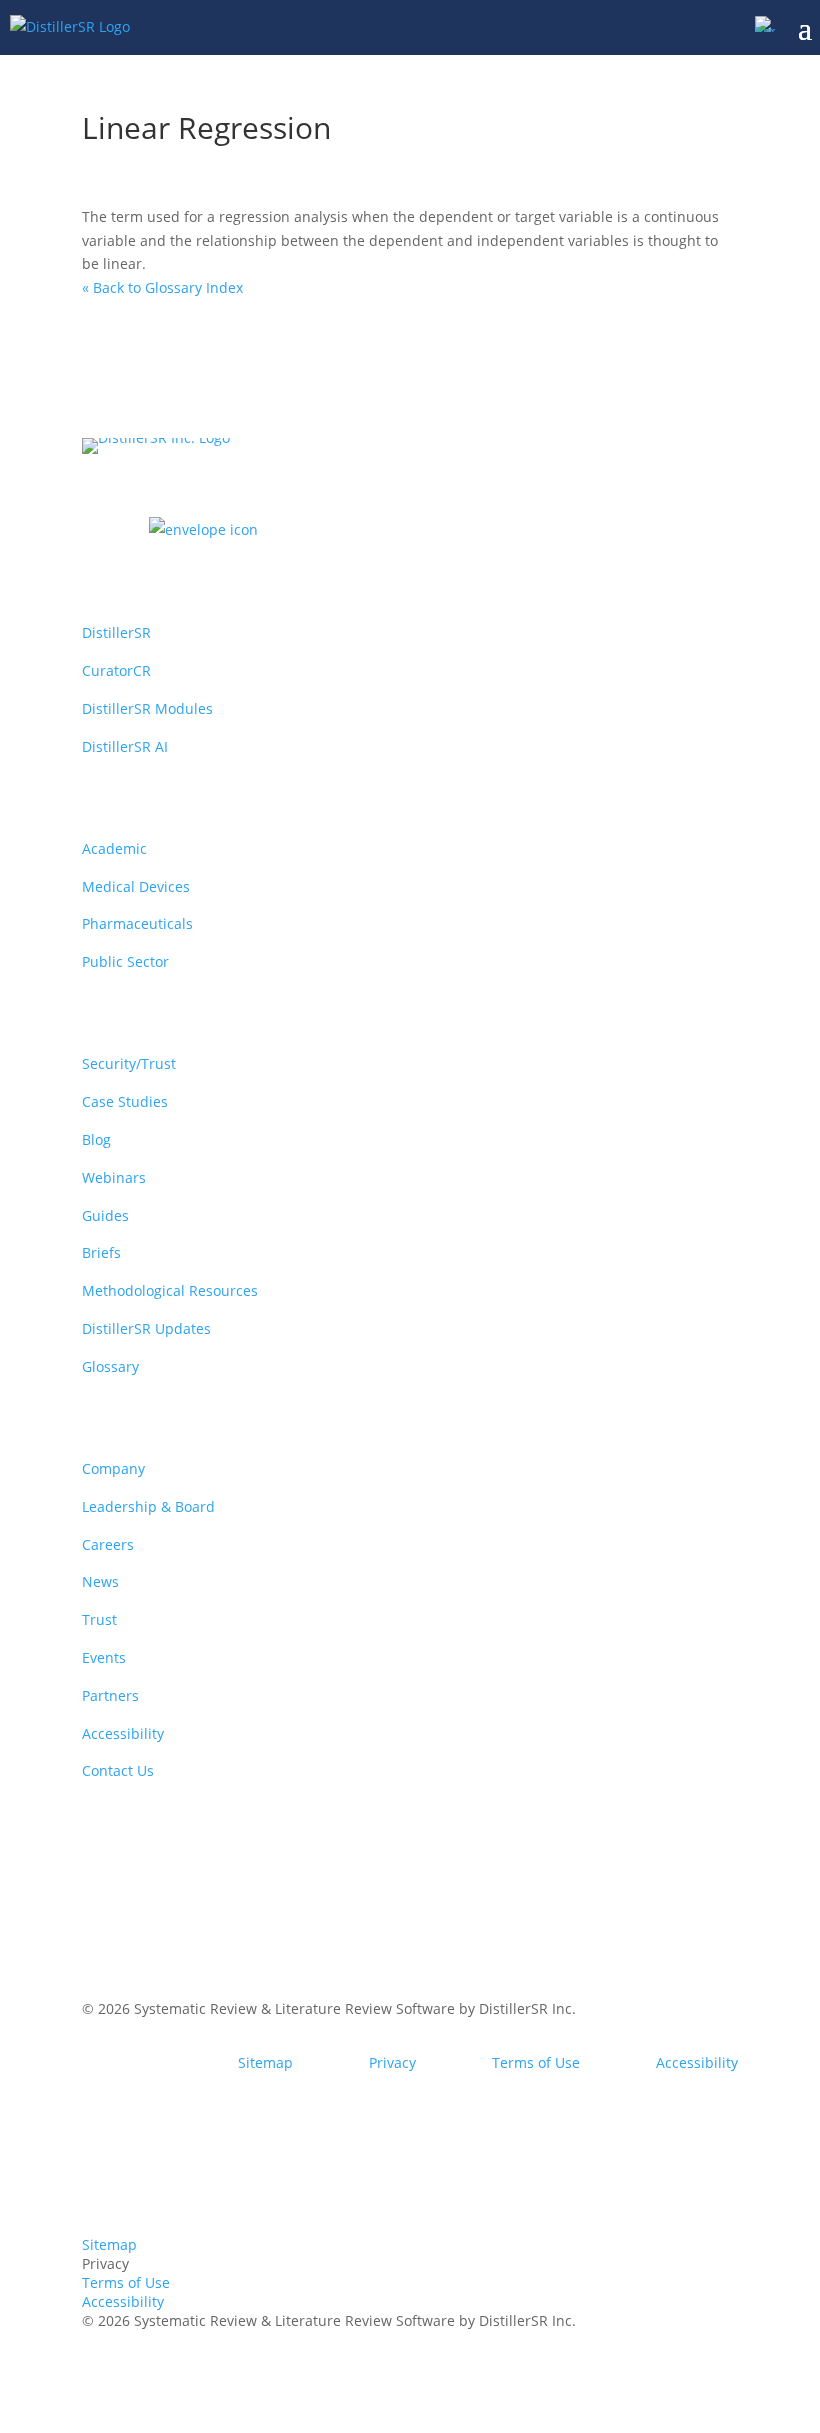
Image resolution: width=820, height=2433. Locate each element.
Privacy (392, 2062)
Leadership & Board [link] (148, 1506)
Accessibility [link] (123, 1733)
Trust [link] (99, 1619)
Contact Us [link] (118, 1770)
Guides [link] (105, 1215)
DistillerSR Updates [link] (146, 1328)
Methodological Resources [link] (170, 1290)
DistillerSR (116, 632)
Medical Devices (136, 886)
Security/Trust (129, 1063)
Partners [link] (110, 1695)
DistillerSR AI (125, 746)
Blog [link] (96, 1139)
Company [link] (113, 1468)
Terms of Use (536, 2062)
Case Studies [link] (125, 1101)
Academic (114, 848)
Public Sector (125, 961)
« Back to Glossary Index (162, 287)
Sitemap (265, 2062)
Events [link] (104, 1657)
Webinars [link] (114, 1177)
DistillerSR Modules (147, 708)
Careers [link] (108, 1544)
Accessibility (697, 2062)
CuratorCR (116, 670)
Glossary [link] (110, 1366)
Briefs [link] (101, 1252)
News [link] (100, 1581)
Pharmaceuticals (137, 923)
